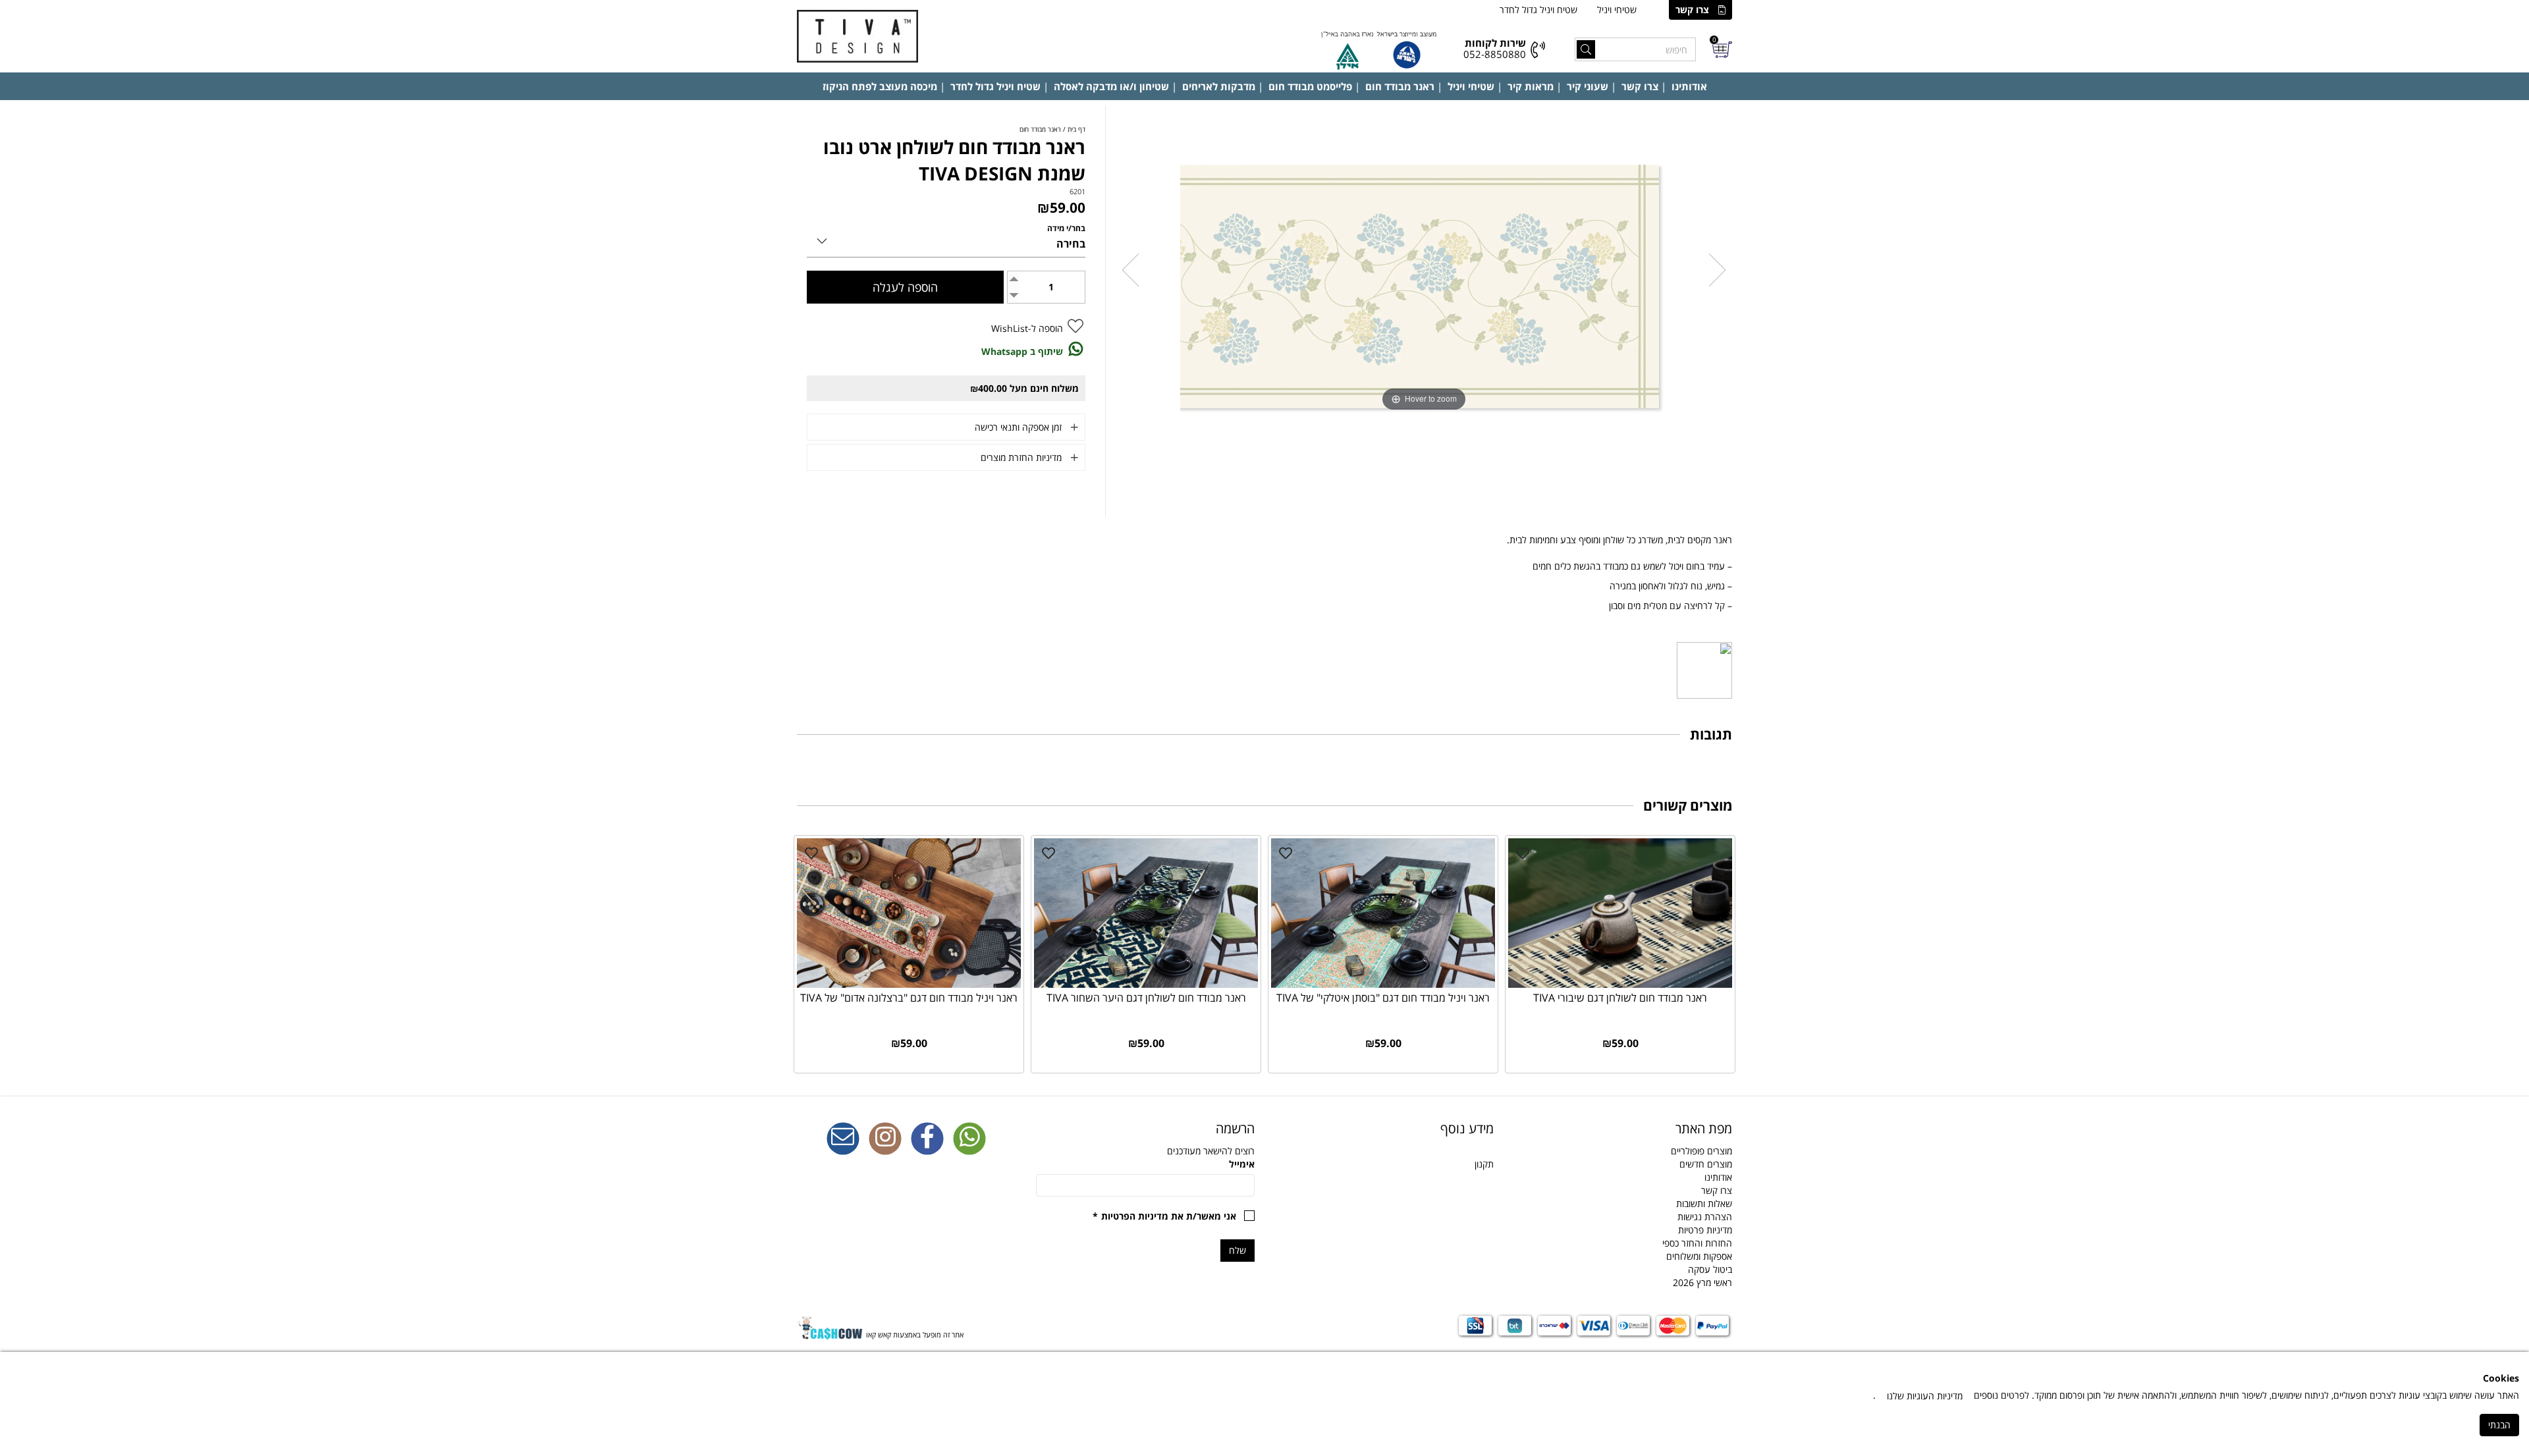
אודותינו (1689, 86)
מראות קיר (1531, 86)
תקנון (1484, 1164)
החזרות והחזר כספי (1697, 1243)
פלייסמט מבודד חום (1310, 86)
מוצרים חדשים (1706, 1164)
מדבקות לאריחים (1219, 86)
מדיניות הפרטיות (1135, 1216)
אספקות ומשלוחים (1699, 1256)
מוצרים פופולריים (1701, 1151)
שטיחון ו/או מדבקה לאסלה (1111, 86)
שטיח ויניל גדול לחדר (1538, 10)
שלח (1237, 1250)
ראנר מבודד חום (1400, 86)
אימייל (1242, 1164)
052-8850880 (1495, 54)
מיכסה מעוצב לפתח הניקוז (880, 86)
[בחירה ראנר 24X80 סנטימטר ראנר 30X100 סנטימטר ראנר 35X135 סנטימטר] (946, 239)
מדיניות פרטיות (1705, 1230)
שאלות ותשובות (1704, 1203)
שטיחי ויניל (1617, 10)
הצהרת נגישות (1705, 1217)
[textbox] (1384, 1129)
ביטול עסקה (1710, 1269)
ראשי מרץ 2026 (1702, 1282)
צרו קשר (1692, 10)
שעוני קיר (1588, 86)
